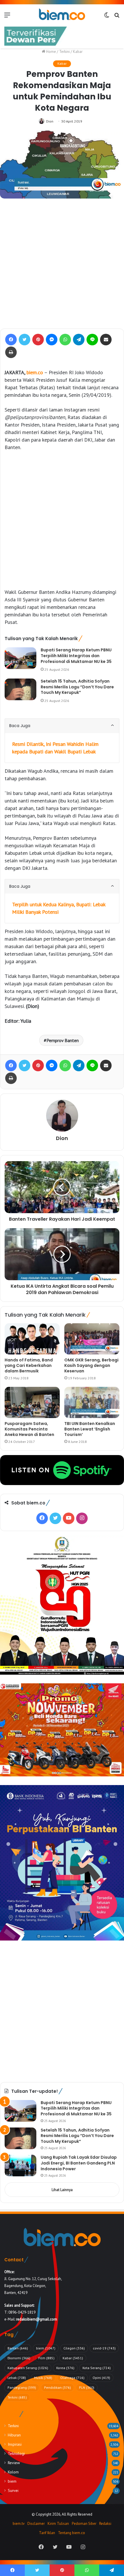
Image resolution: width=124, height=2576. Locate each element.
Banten (18, 2348)
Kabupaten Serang (28, 2368)
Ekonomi (19, 2358)
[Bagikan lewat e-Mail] (106, 340)
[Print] (11, 352)
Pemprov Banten (63, 1040)
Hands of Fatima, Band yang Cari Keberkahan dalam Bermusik (29, 1365)
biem (46, 2348)
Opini (101, 2378)
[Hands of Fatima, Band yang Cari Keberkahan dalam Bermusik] (32, 1339)
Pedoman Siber (84, 2524)
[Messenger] (52, 340)
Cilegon (74, 2348)
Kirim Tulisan (58, 2524)
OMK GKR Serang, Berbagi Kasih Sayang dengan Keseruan (91, 1365)
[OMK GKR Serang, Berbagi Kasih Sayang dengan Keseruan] (92, 1339)
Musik (43, 2378)
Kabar (78, 52)
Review (14, 2463)
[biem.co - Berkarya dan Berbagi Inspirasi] (62, 15)
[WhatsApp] (65, 340)
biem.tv (19, 2524)
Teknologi (16, 2453)
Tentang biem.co (72, 2533)
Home (51, 52)
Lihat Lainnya (62, 2190)
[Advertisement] (62, 264)
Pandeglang (22, 2387)
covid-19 (104, 2348)
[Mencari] (117, 17)
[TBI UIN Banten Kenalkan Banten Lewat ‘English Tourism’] (92, 1402)
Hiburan (14, 2435)
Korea (65, 2368)
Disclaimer (36, 2524)
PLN (87, 2387)
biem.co (35, 372)
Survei (13, 2490)
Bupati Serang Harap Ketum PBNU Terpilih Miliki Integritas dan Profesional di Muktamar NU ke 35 (76, 656)
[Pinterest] (38, 340)
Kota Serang (97, 2368)
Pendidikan (58, 2387)
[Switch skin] (107, 17)
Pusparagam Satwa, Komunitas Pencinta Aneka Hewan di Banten (29, 1429)
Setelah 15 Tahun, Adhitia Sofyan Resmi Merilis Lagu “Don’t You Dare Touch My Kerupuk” (77, 687)
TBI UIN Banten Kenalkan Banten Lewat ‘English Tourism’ (90, 1429)
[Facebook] (11, 340)
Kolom (13, 2472)
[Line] (92, 340)
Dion (50, 121)
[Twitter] (25, 340)
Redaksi (105, 2524)
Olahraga (72, 2378)
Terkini (64, 52)
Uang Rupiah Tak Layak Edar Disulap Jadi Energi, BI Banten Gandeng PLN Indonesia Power (79, 2163)
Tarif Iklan (47, 2533)
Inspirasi (15, 2444)
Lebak (17, 2378)
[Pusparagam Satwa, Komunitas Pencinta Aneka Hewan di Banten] (32, 1402)
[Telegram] (79, 340)
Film (46, 2358)
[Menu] (7, 17)
